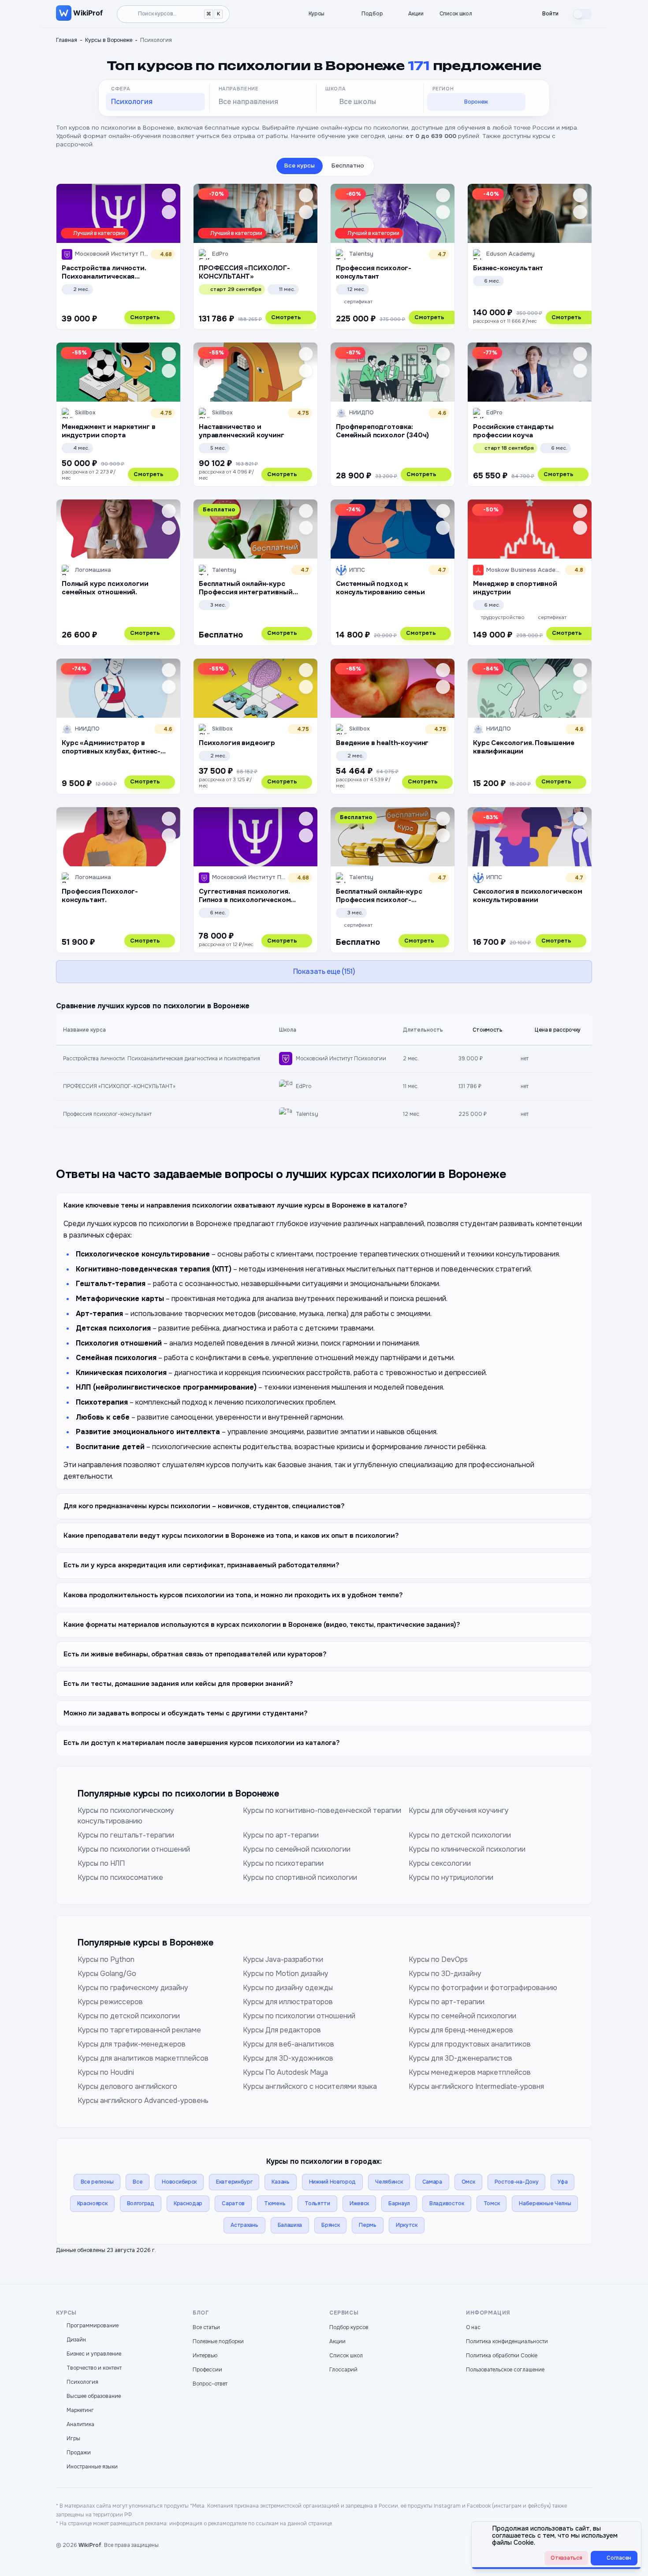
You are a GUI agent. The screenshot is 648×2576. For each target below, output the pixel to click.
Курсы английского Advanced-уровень (143, 2101)
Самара (432, 2182)
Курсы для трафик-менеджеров (132, 2044)
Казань (280, 2182)
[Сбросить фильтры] (538, 104)
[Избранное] (495, 14)
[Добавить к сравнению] (169, 212)
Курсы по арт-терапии (281, 1835)
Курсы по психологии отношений (134, 1849)
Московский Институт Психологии (341, 1059)
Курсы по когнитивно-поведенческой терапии (322, 1810)
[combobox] (155, 102)
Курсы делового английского (127, 2086)
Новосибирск (179, 2182)
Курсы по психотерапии (283, 1863)
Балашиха (290, 2225)
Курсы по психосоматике (120, 1877)
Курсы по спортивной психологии (300, 1877)
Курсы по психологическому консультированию (126, 1816)
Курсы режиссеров (110, 2002)
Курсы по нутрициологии (451, 1877)
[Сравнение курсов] (510, 14)
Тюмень (275, 2203)
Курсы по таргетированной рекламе (139, 2030)
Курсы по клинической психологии (467, 1849)
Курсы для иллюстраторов (288, 2002)
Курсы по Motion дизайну (286, 1974)
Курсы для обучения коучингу (459, 1810)
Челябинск (389, 2182)
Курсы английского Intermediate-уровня (476, 2086)
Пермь (368, 2225)
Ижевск (359, 2203)
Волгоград (141, 2203)
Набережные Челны (545, 2203)
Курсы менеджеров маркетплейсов (470, 2072)
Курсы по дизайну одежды (288, 1988)
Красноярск (92, 2203)
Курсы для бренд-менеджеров (461, 2030)
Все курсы (300, 166)
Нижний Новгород (333, 2182)
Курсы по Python (106, 1959)
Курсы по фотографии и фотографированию (483, 1988)
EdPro (304, 1086)
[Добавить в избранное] (169, 195)
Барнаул (399, 2203)
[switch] (582, 14)
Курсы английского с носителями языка (310, 2086)
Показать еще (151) (324, 971)
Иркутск (407, 2225)
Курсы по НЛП (101, 1863)
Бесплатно (348, 166)
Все (138, 2182)
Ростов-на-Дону (517, 2182)
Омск (468, 2182)
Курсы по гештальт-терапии (126, 1835)
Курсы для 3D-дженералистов (460, 2058)
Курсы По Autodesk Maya (285, 2072)
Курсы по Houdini (106, 2072)
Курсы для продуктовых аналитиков (470, 2044)
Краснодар (188, 2203)
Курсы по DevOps (438, 1959)
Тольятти (317, 2203)
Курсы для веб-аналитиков (289, 2044)
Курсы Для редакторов (282, 2030)
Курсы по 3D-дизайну (445, 1974)
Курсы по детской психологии (460, 1835)
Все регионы (97, 2182)
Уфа (562, 2182)
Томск (492, 2203)
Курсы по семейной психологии (297, 1849)
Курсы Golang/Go (107, 1974)
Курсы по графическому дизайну (133, 1988)
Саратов (233, 2203)
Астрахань (244, 2225)
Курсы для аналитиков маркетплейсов (143, 2058)
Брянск (330, 2225)
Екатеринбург (234, 2182)
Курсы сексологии (440, 1863)
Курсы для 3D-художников (288, 2058)
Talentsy (307, 1114)
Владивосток (447, 2203)
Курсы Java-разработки (283, 1959)
